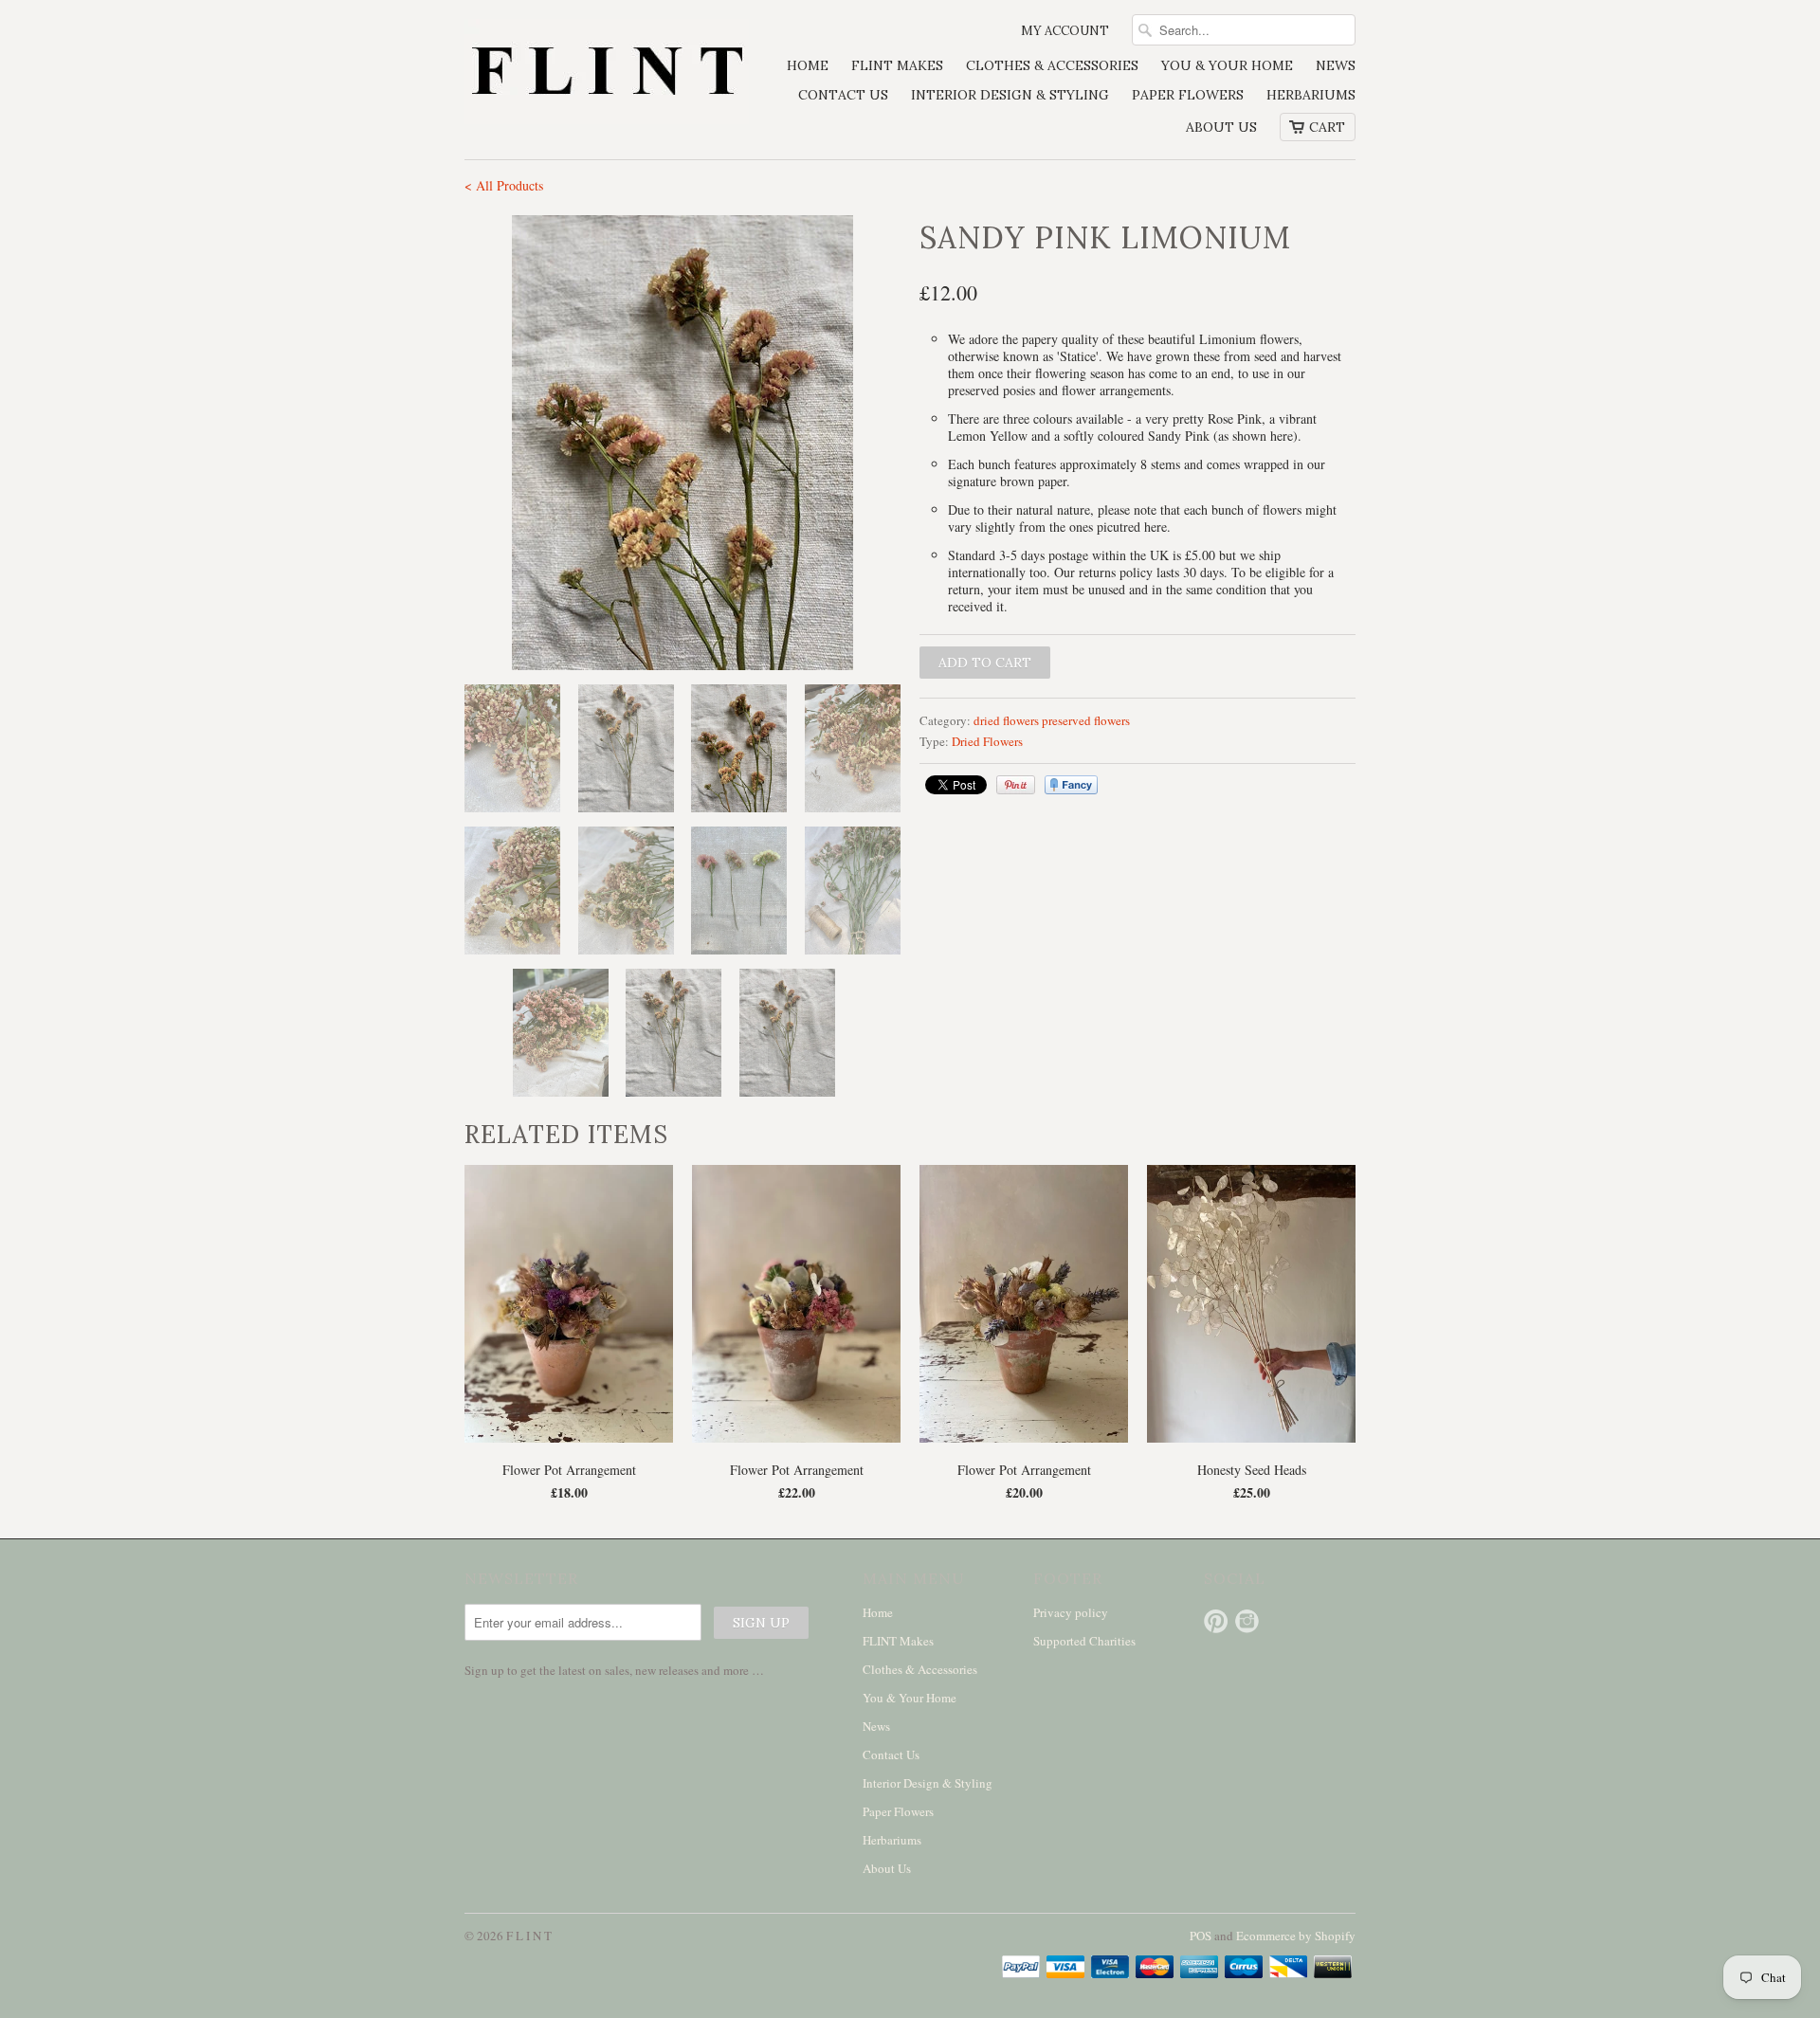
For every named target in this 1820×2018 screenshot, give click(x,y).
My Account (1065, 31)
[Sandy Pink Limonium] (682, 443)
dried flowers (1006, 720)
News (1336, 65)
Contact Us (843, 95)
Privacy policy (1071, 1612)
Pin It (1016, 785)
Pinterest (1216, 1621)
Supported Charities (1084, 1641)
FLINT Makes (897, 65)
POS (1201, 1936)
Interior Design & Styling (1010, 95)
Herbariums (1311, 95)
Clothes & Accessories (1052, 65)
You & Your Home (1227, 65)
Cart (1327, 127)
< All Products (504, 185)
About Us (1221, 127)
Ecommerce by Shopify (1296, 1936)
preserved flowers (1086, 720)
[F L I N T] (607, 73)
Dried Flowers (987, 741)
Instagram (1247, 1621)
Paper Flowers (1188, 95)
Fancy (1071, 785)
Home (808, 65)
